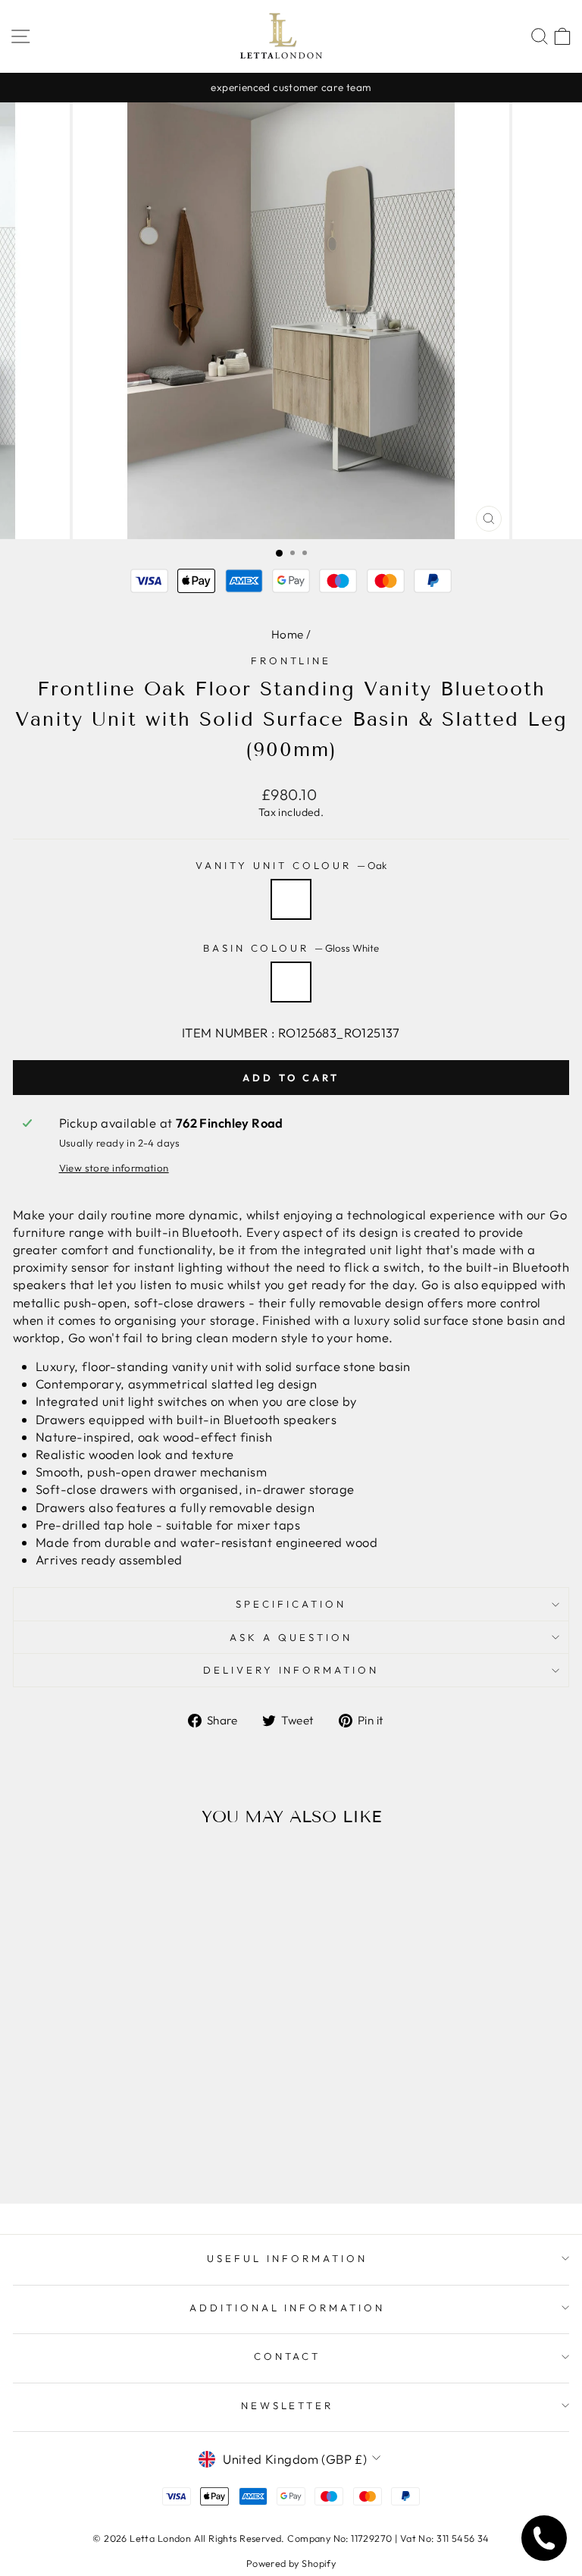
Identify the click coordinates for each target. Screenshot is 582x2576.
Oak (291, 899)
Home (288, 634)
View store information (114, 1168)
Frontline (291, 660)
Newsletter (288, 2405)
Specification (291, 1604)
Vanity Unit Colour (291, 865)
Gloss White (291, 982)
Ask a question (291, 1637)
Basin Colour (291, 948)
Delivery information (291, 1670)
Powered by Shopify (291, 2563)
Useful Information (287, 2258)
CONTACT (288, 2356)
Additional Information (287, 2308)
